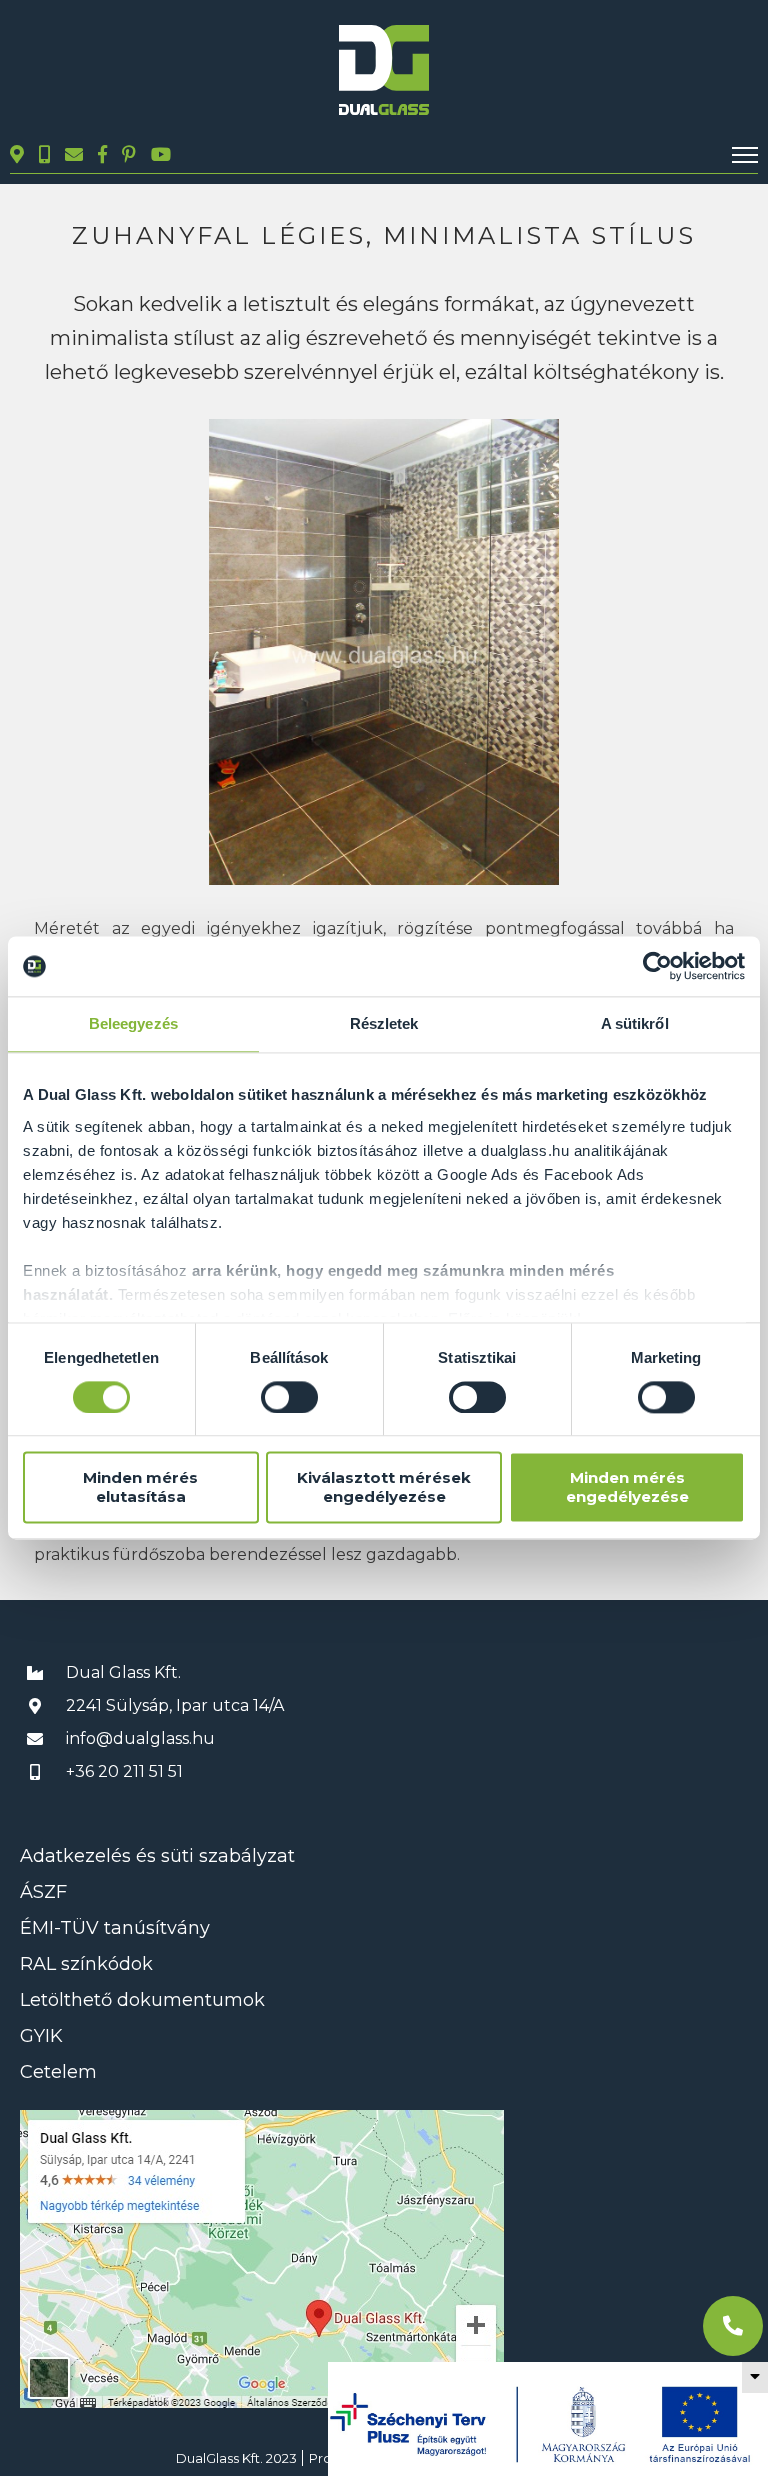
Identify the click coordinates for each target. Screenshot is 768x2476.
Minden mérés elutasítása (140, 1488)
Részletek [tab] (384, 1023)
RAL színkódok (86, 1964)
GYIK (41, 2036)
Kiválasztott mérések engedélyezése (384, 1488)
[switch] (289, 1397)
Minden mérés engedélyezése (627, 1488)
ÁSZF (43, 1892)
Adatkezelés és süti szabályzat (157, 1856)
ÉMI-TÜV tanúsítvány (115, 1928)
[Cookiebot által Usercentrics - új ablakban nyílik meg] (657, 966)
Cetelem (58, 2072)
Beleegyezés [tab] (133, 1023)
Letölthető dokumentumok (142, 2000)
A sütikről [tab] (635, 1023)
